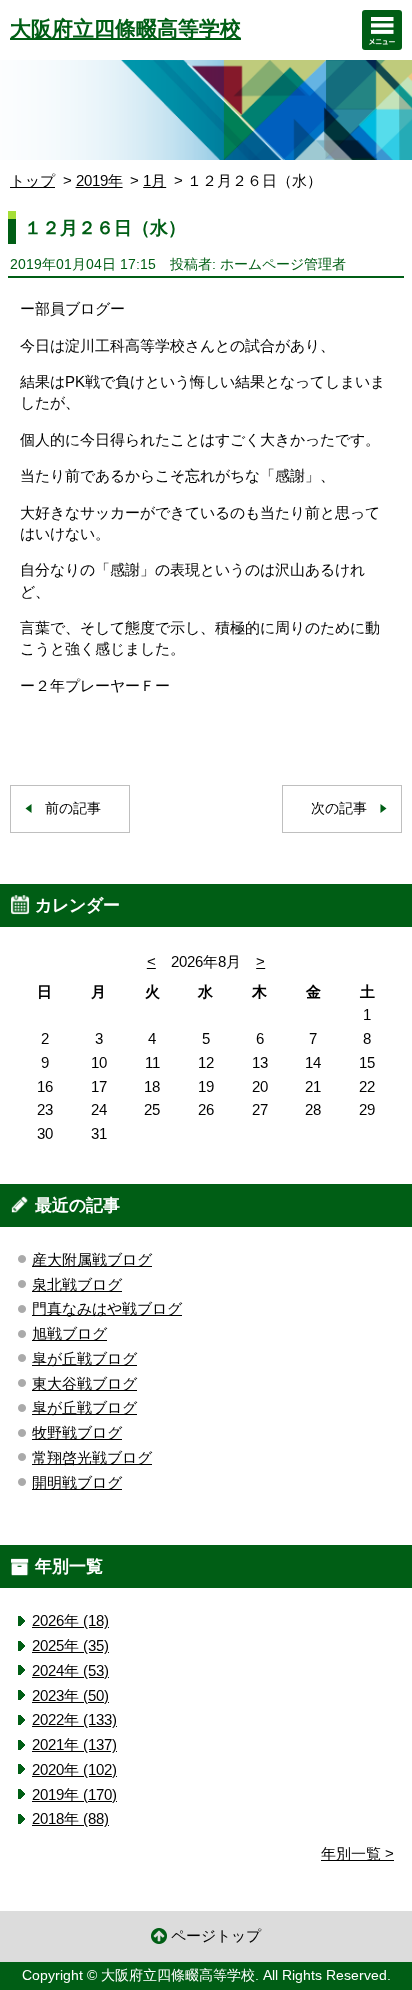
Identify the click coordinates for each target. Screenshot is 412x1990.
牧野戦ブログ (77, 1432)
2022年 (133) (74, 1719)
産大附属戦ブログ (92, 1259)
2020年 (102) (74, 1769)
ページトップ (216, 1935)
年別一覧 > (357, 1853)
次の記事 (339, 808)
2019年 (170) (74, 1794)
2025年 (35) (70, 1645)
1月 (154, 180)
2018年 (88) (70, 1818)
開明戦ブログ (77, 1482)
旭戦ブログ (69, 1333)
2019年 (99, 180)
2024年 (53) (70, 1670)
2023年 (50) (70, 1695)
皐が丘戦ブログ (84, 1358)
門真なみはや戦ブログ (107, 1308)
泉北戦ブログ (77, 1284)
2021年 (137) (74, 1744)
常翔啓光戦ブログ (92, 1457)
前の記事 (73, 808)
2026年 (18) (70, 1620)
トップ (32, 180)
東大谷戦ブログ (84, 1383)
